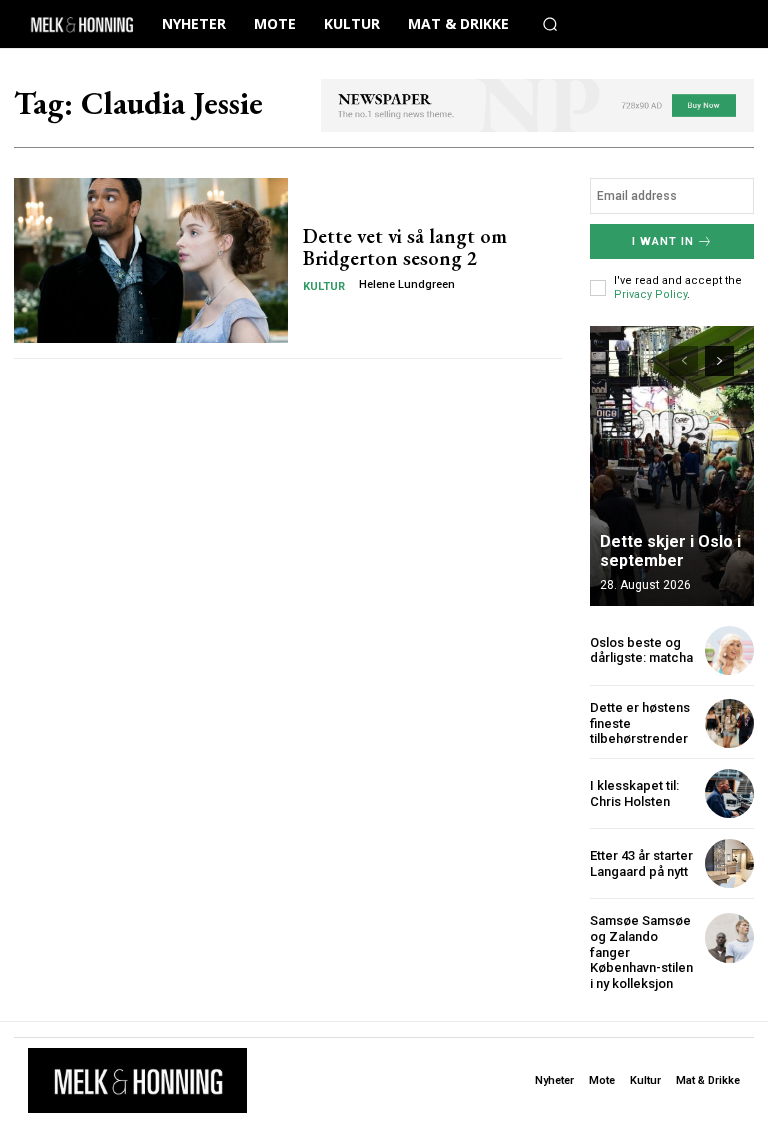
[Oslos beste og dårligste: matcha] (729, 650)
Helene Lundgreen (407, 284)
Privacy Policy (650, 294)
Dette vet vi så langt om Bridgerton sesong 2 (405, 247)
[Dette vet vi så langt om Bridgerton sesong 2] (151, 260)
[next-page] (719, 361)
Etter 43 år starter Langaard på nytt (641, 863)
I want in (663, 241)
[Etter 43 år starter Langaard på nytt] (729, 863)
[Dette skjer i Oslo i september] (672, 466)
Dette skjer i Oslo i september (670, 551)
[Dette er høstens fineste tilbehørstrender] (729, 723)
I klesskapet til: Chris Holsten (634, 793)
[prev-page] (683, 361)
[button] (550, 24)
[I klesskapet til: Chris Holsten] (729, 793)
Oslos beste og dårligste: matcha (641, 650)
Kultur (324, 286)
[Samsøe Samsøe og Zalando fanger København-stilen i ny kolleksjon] (729, 937)
